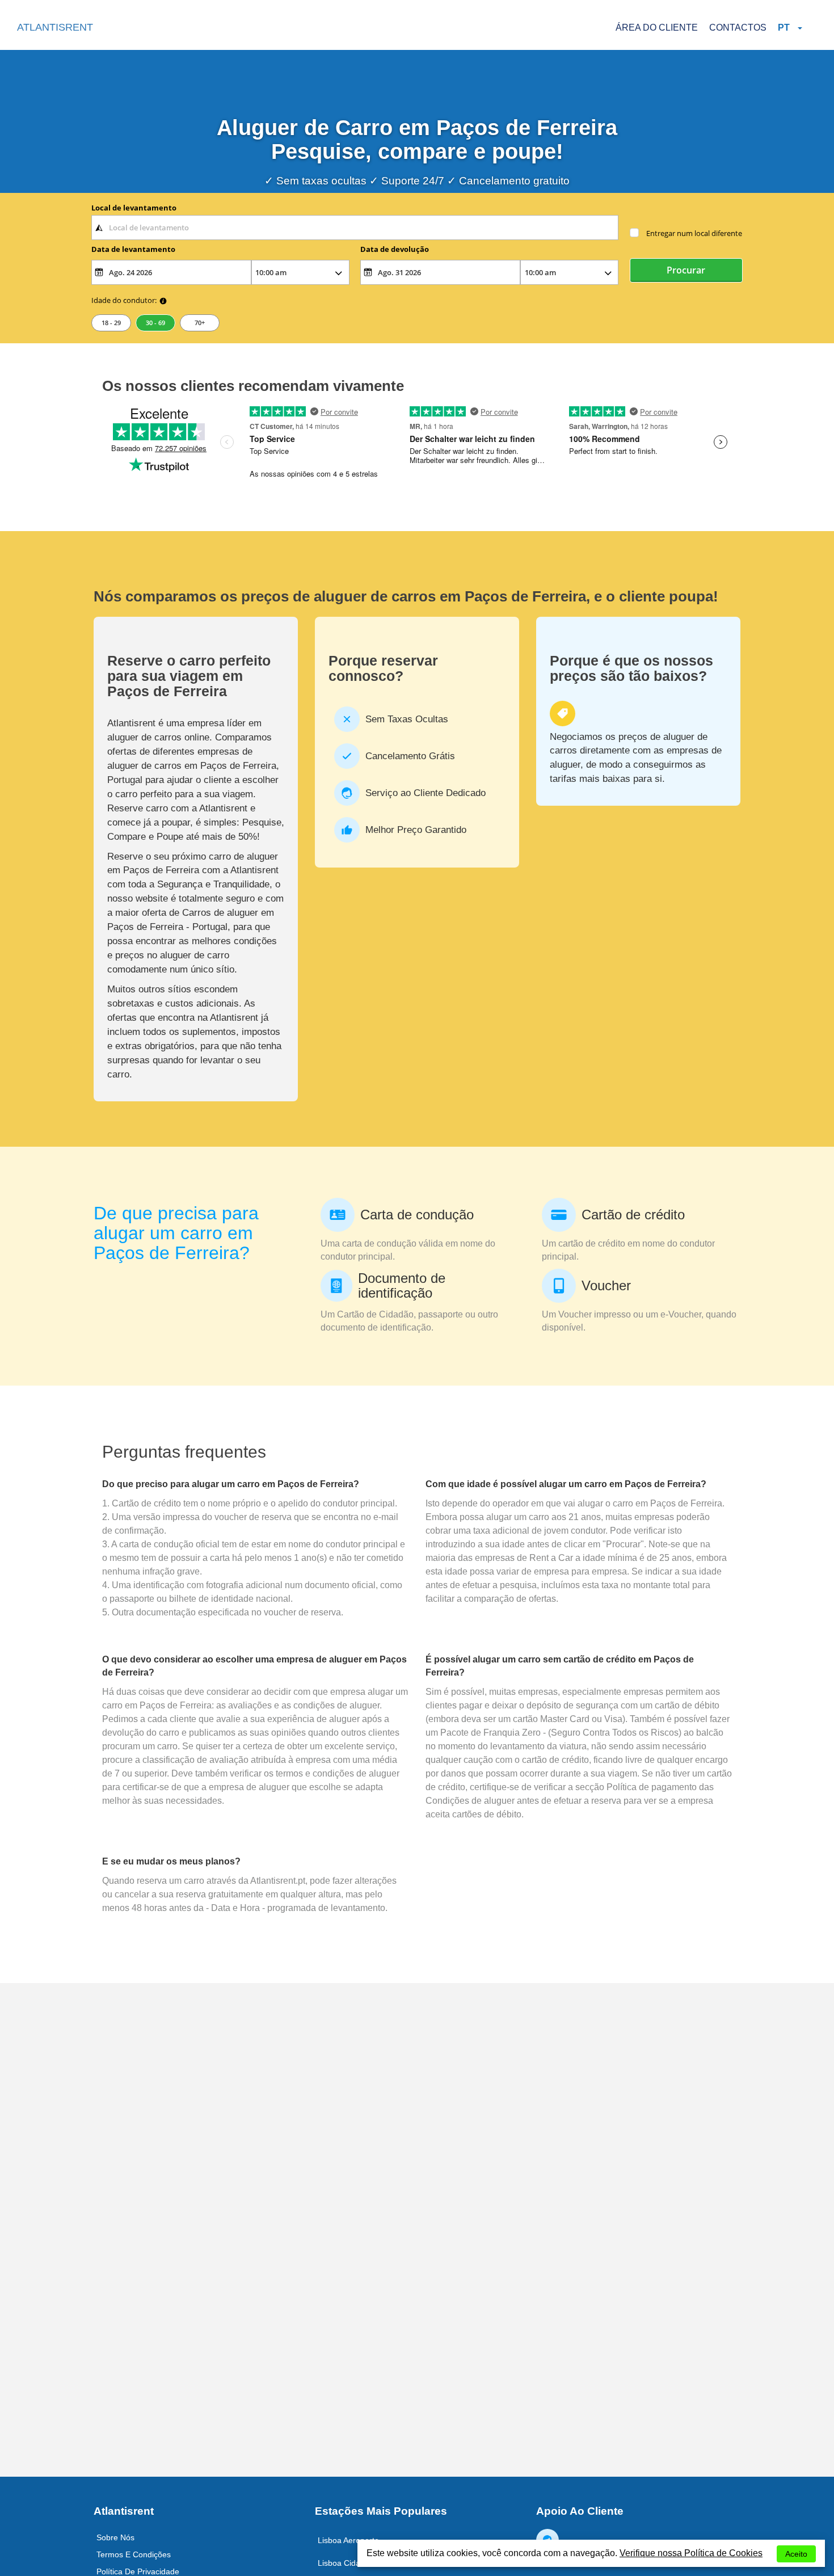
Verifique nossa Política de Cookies (691, 2553)
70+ (200, 323)
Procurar (686, 270)
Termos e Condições (134, 2554)
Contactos (738, 28)
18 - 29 (111, 323)
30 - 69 (155, 323)
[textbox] (355, 228)
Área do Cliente (657, 28)
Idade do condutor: (124, 300)
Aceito (796, 2554)
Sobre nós (115, 2537)
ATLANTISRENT (55, 27)
